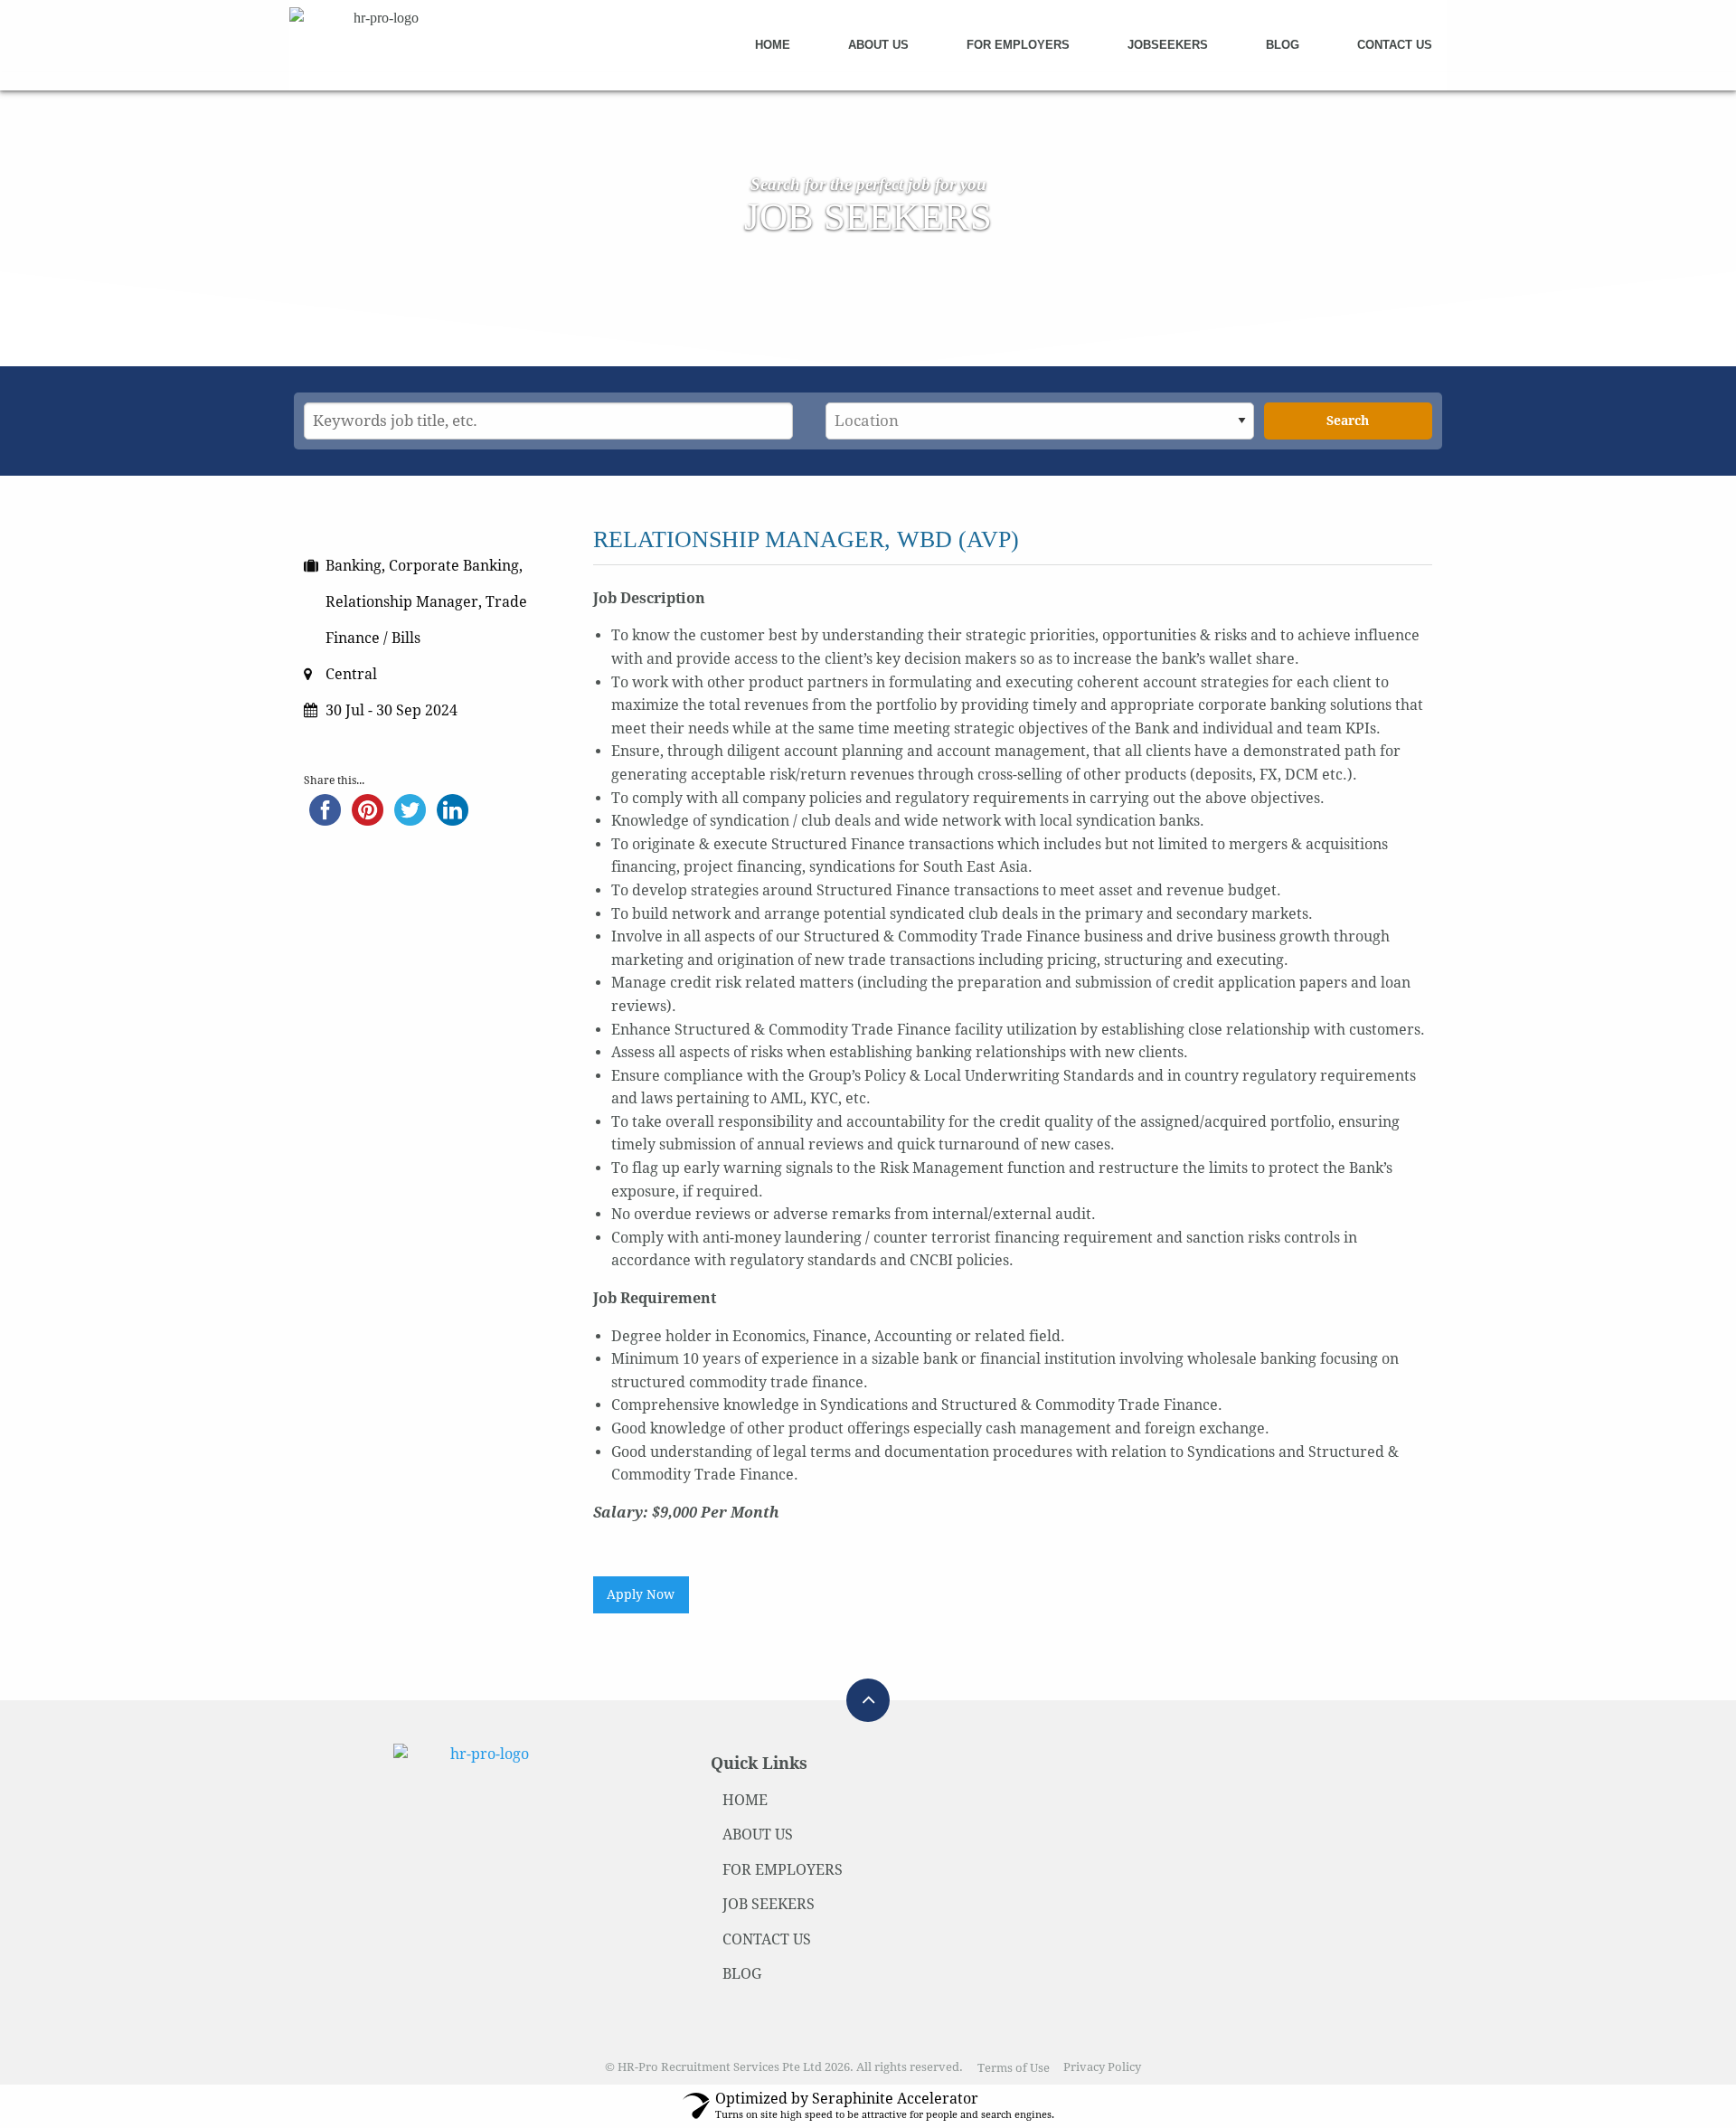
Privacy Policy (1102, 2068)
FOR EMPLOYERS (783, 1870)
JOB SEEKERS (769, 1904)
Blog (1283, 45)
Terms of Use (1014, 2068)
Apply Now (641, 1594)
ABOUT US (758, 1835)
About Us (878, 45)
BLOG (742, 1974)
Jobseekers (1168, 45)
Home (773, 45)
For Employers (1018, 45)
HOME (745, 1800)
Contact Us (1395, 45)
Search (1348, 421)
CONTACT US (767, 1939)
